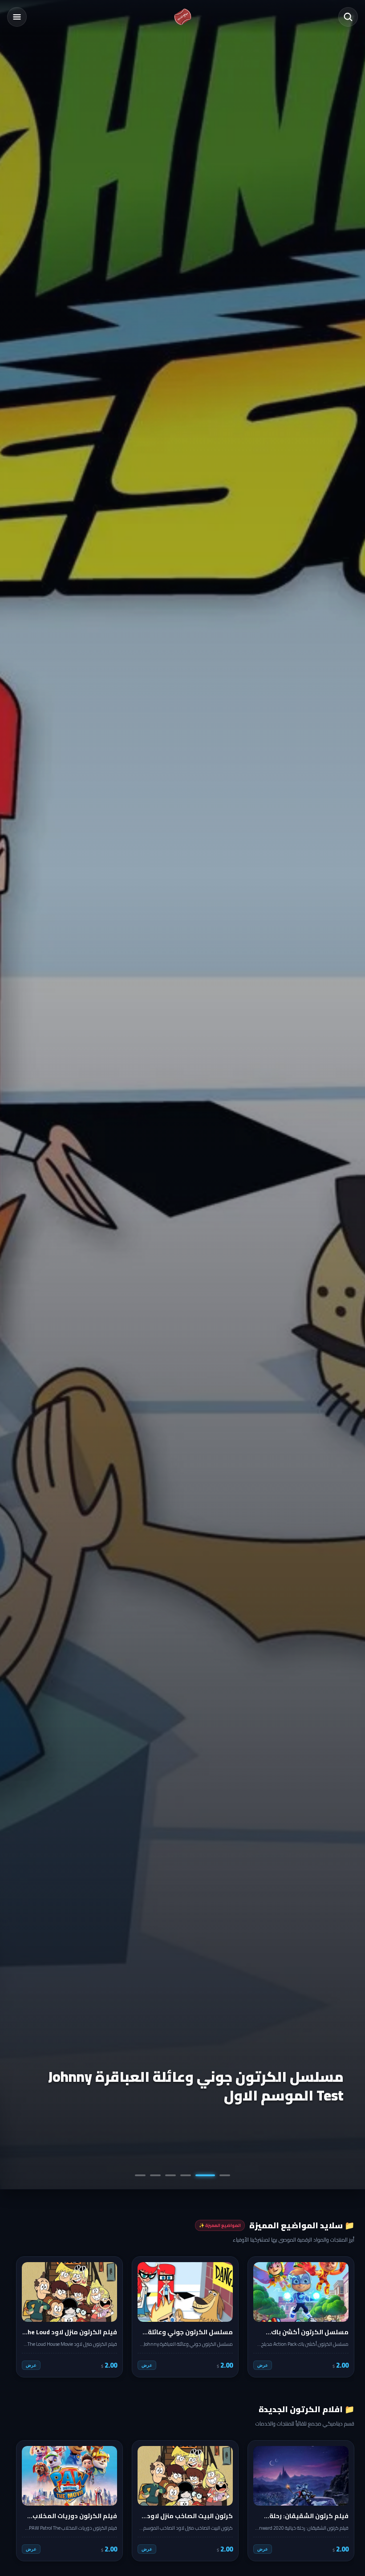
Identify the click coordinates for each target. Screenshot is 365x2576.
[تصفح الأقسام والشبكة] (17, 17)
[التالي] (24, 2317)
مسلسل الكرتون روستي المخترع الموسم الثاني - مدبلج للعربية (185, 2086)
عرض (263, 2365)
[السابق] (341, 2317)
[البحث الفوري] (348, 17)
